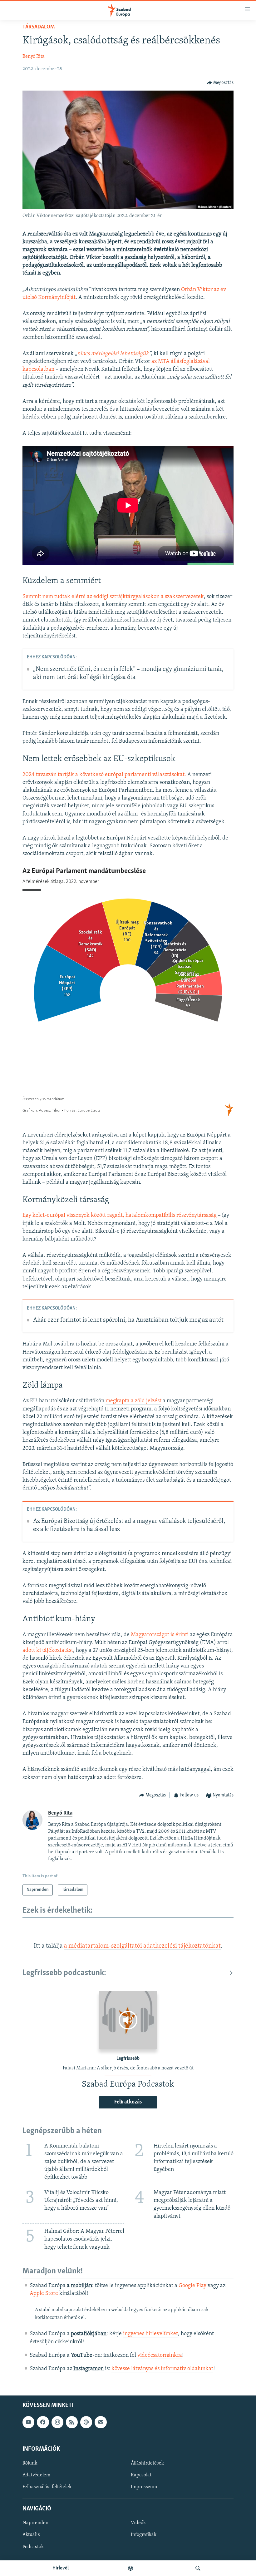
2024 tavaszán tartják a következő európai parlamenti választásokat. (104, 775)
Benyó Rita (34, 57)
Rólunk (30, 2463)
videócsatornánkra (160, 2356)
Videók (138, 2523)
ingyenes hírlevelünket (150, 2334)
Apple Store (44, 2294)
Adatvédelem (36, 2475)
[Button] (220, 83)
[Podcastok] (130, 2568)
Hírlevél (61, 2568)
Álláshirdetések (147, 2463)
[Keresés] (198, 2568)
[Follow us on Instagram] (57, 2422)
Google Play (192, 2286)
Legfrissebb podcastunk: (64, 1973)
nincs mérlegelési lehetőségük (113, 354)
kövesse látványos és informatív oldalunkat (162, 2369)
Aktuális (31, 2535)
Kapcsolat (141, 2475)
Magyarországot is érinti (160, 1635)
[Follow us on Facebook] (43, 2422)
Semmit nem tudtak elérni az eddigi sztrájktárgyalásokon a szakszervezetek (113, 597)
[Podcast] (86, 2422)
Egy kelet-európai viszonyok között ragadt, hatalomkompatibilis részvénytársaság (120, 1216)
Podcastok (33, 2547)
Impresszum (144, 2487)
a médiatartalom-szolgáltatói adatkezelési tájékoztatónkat (142, 1946)
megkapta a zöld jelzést (133, 1401)
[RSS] (72, 2422)
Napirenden (35, 2523)
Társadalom (39, 27)
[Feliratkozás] (101, 2422)
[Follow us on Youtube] (28, 2422)
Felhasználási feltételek (47, 2487)
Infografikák (144, 2535)
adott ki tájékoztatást (48, 1651)
